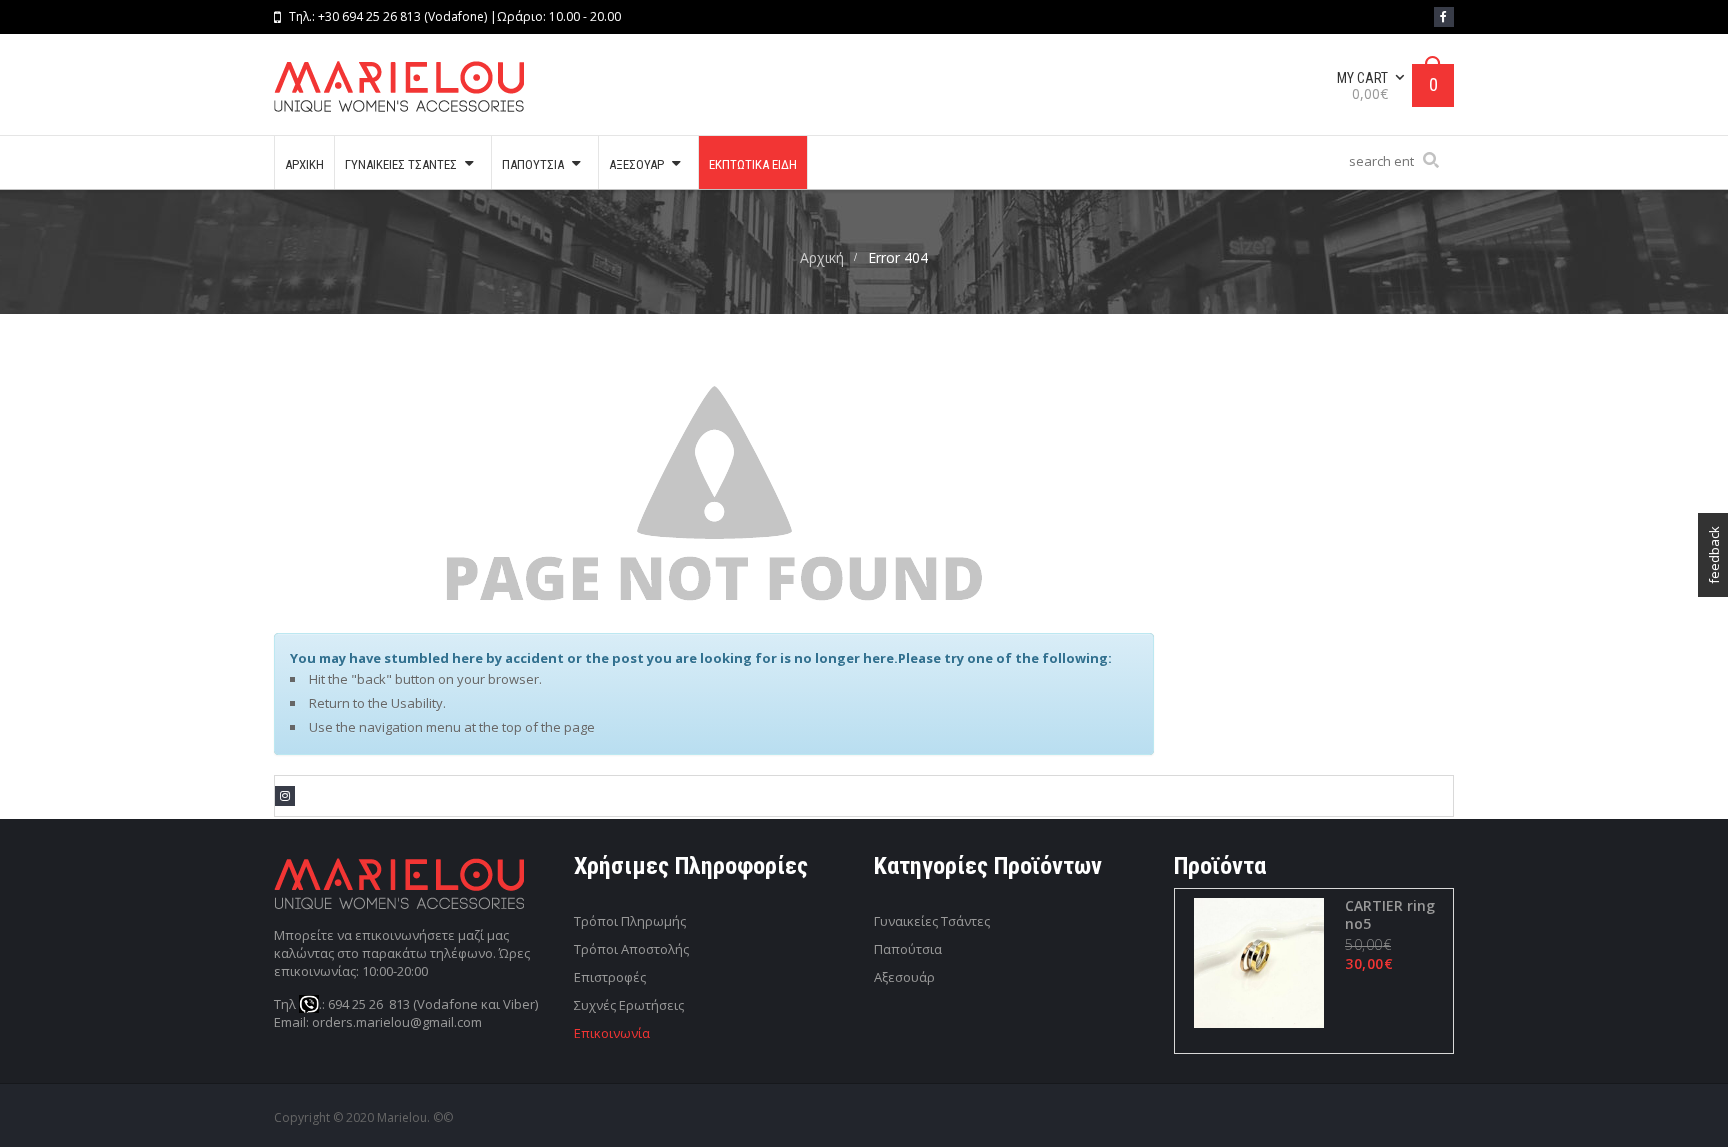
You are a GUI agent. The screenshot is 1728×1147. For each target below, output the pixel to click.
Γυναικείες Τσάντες (932, 921)
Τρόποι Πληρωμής (630, 921)
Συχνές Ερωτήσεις (629, 1005)
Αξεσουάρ (904, 977)
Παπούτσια (908, 949)
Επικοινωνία (612, 1033)
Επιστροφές (610, 977)
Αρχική (822, 257)
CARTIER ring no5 (1390, 915)
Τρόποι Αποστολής (631, 949)
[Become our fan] (1444, 17)
